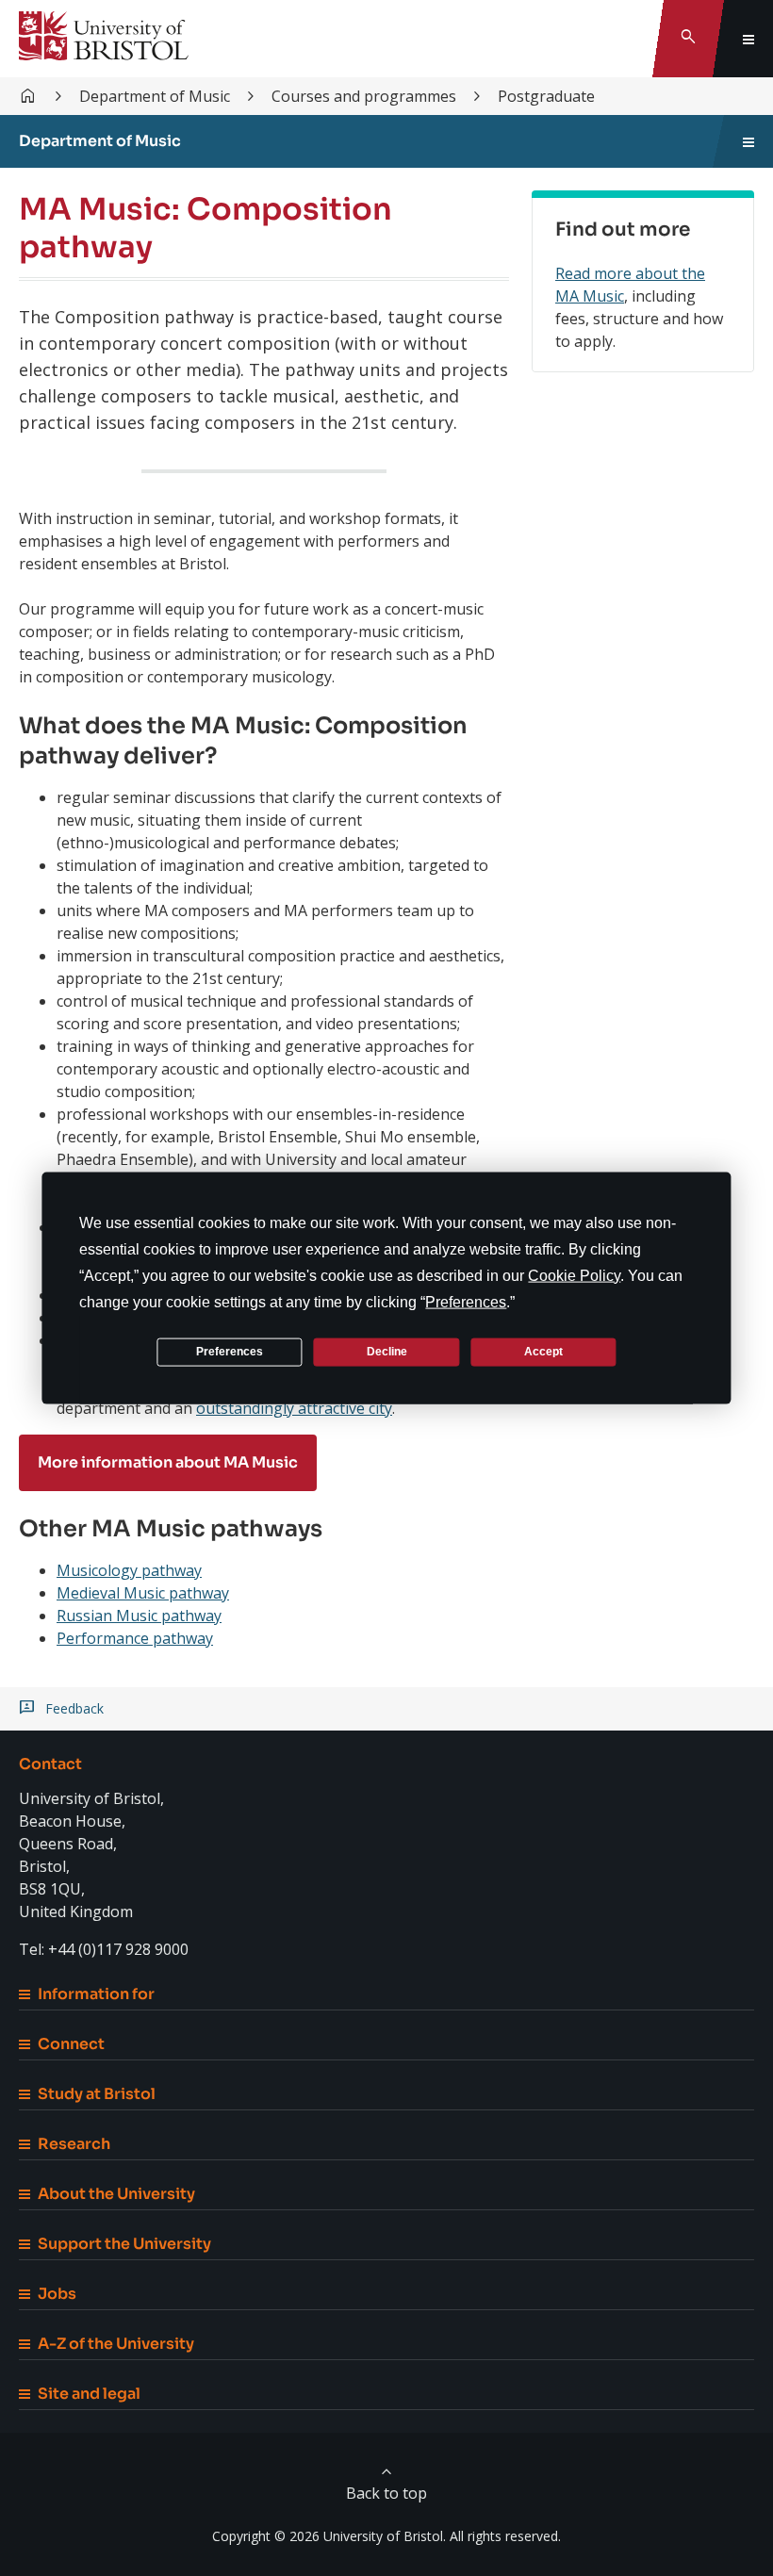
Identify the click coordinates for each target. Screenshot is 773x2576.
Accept (543, 1352)
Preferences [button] (466, 1301)
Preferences (230, 1352)
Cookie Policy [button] (574, 1275)
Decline (387, 1352)
